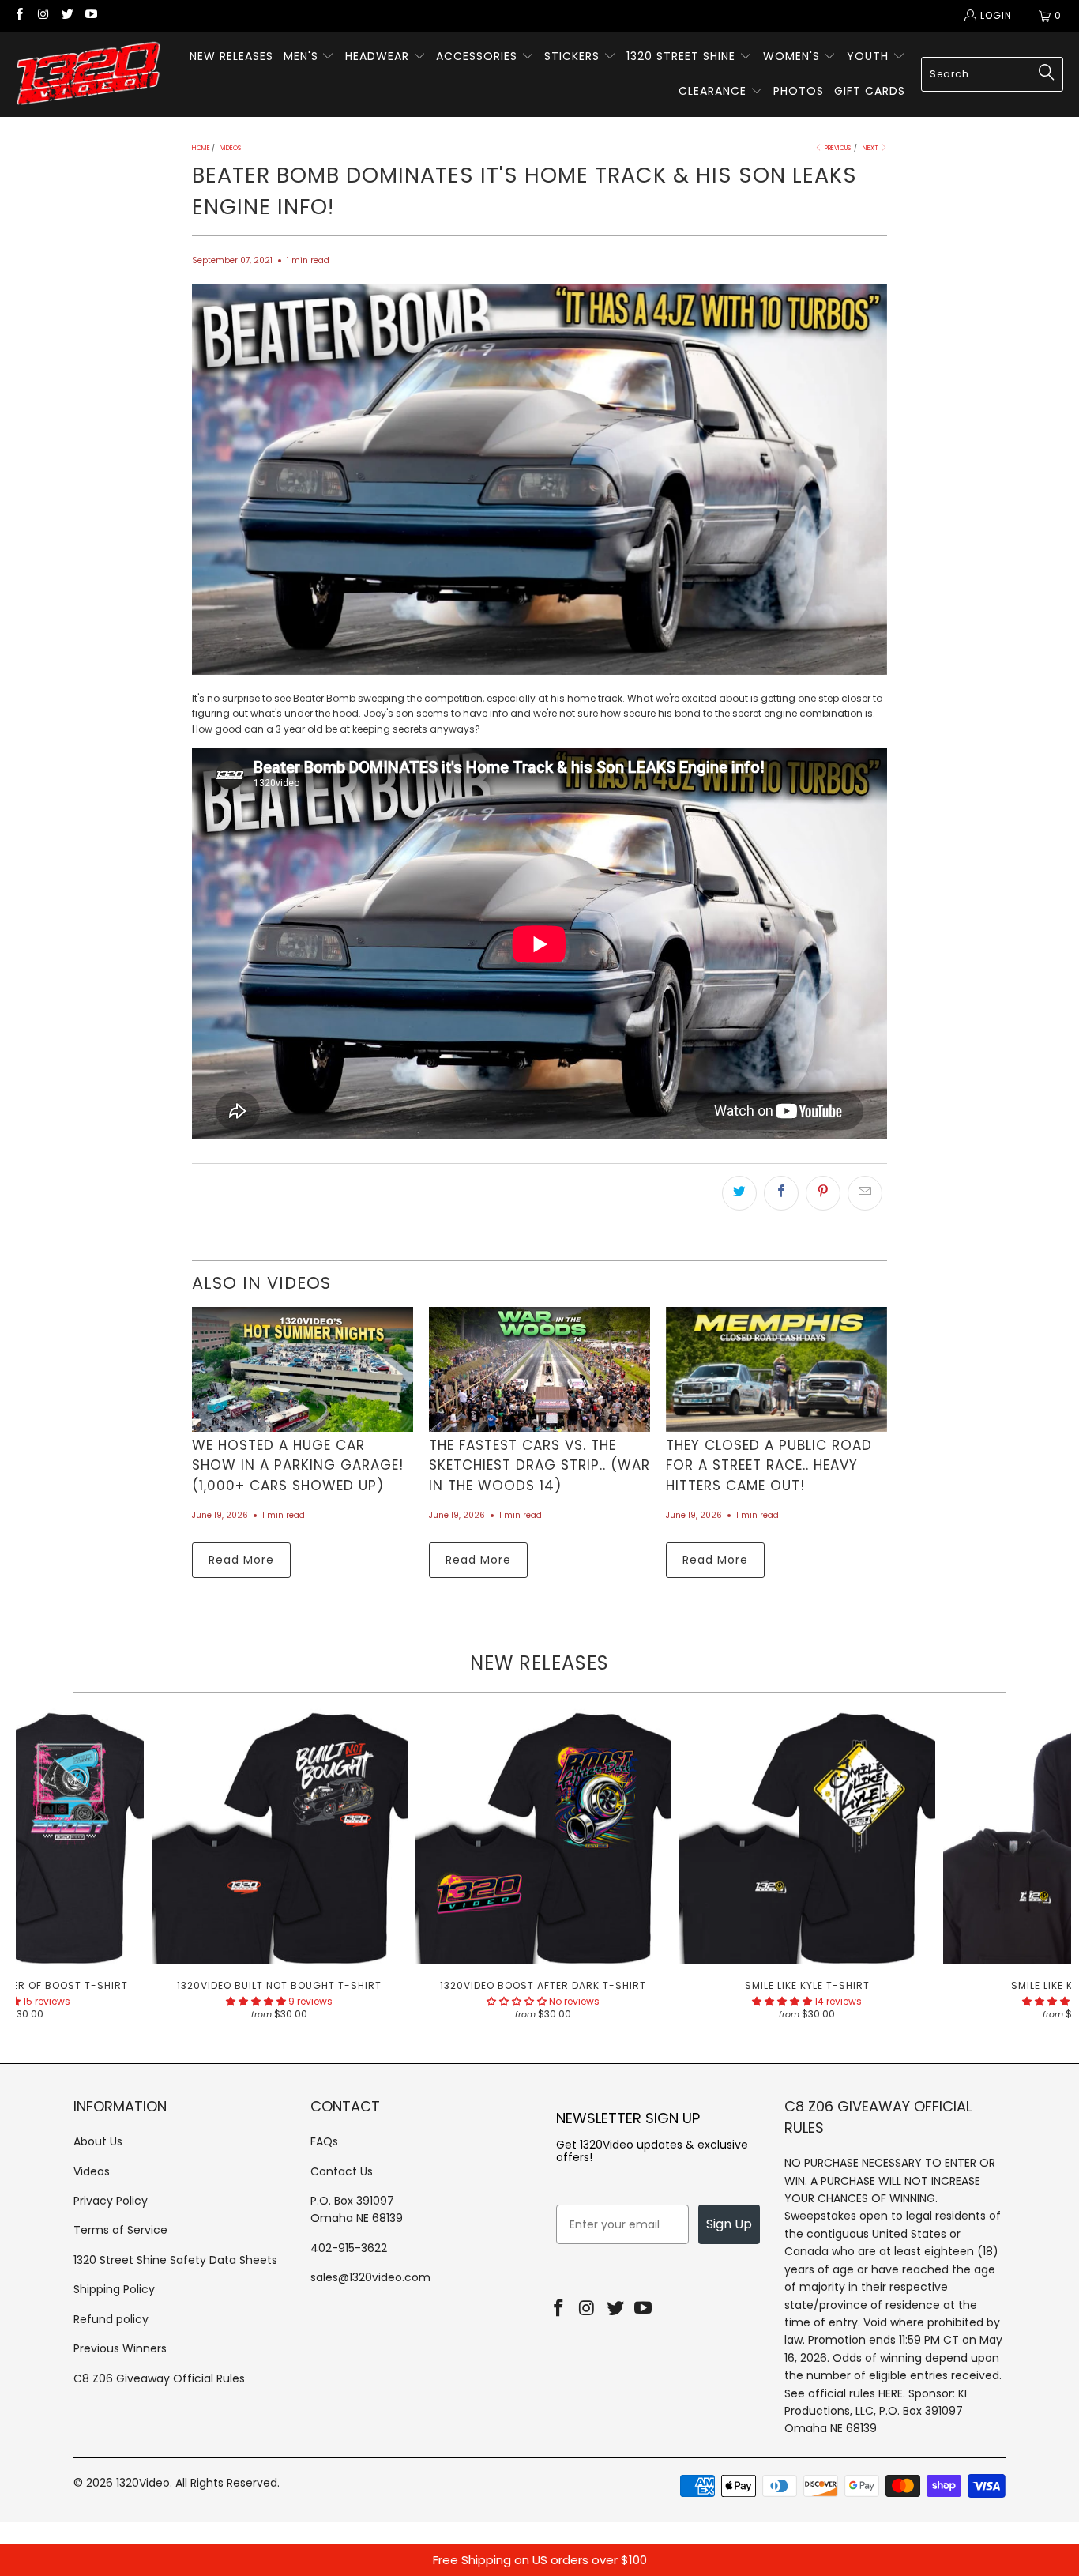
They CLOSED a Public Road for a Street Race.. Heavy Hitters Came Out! (769, 1465)
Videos (92, 2171)
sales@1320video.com (370, 2277)
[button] (309, 57)
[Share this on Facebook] (781, 1193)
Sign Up (729, 2224)
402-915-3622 (349, 2248)
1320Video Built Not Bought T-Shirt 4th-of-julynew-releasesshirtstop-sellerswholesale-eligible (280, 1836)
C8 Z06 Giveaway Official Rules (159, 2378)
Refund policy (111, 2319)
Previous (837, 148)
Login (996, 15)
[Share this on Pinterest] (823, 1193)
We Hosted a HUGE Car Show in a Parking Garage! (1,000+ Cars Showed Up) (298, 1465)
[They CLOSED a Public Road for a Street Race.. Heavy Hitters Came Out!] (776, 1369)
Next (871, 148)
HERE (891, 2393)
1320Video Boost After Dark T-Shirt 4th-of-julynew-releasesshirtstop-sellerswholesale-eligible (543, 1836)
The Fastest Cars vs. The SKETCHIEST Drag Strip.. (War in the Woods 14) (539, 1465)
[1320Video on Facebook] (19, 15)
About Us (98, 2141)
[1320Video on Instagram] (42, 15)
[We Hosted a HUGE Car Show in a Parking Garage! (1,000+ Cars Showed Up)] (303, 1369)
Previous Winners (120, 2348)
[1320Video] (89, 74)
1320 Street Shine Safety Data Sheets (175, 2260)
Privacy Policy (111, 2201)
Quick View (543, 1871)
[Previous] (41, 1870)
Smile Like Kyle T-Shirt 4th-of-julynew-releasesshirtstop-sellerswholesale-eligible (807, 1836)
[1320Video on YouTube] (90, 15)
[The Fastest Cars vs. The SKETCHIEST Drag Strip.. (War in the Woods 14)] (539, 1369)
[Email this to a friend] (865, 1193)
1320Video (143, 2483)
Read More (241, 1560)
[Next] (1045, 1870)
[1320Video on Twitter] (67, 15)
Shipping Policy (114, 2289)
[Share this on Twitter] (739, 1193)
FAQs (324, 2141)
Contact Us (342, 2171)
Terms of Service (120, 2230)
